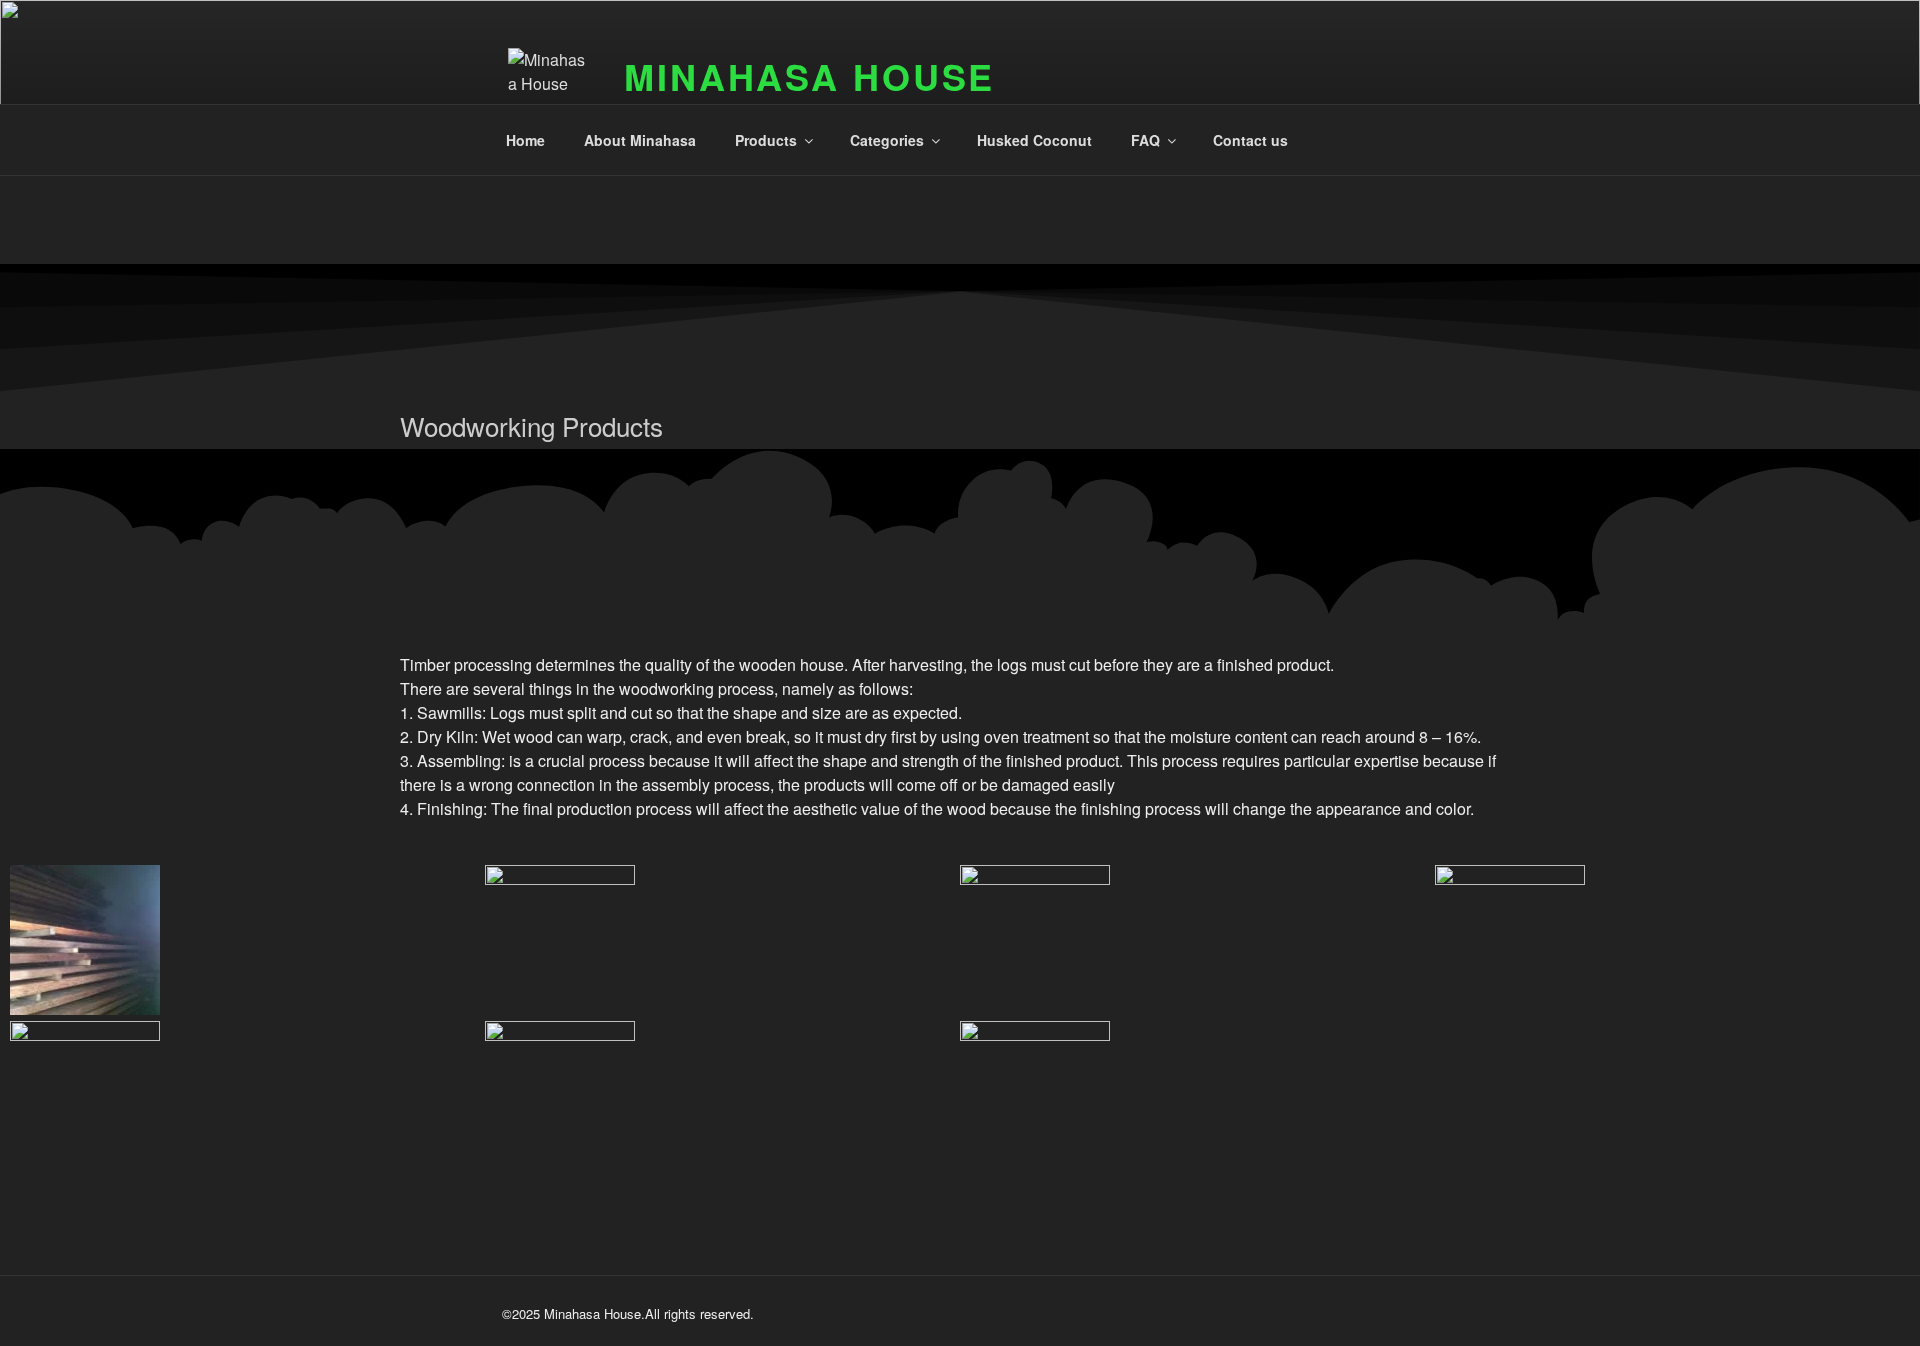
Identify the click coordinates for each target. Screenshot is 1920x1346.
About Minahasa (640, 140)
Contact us (1250, 140)
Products (766, 140)
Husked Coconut (1034, 140)
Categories (887, 140)
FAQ (1145, 140)
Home (525, 140)
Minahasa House (809, 76)
